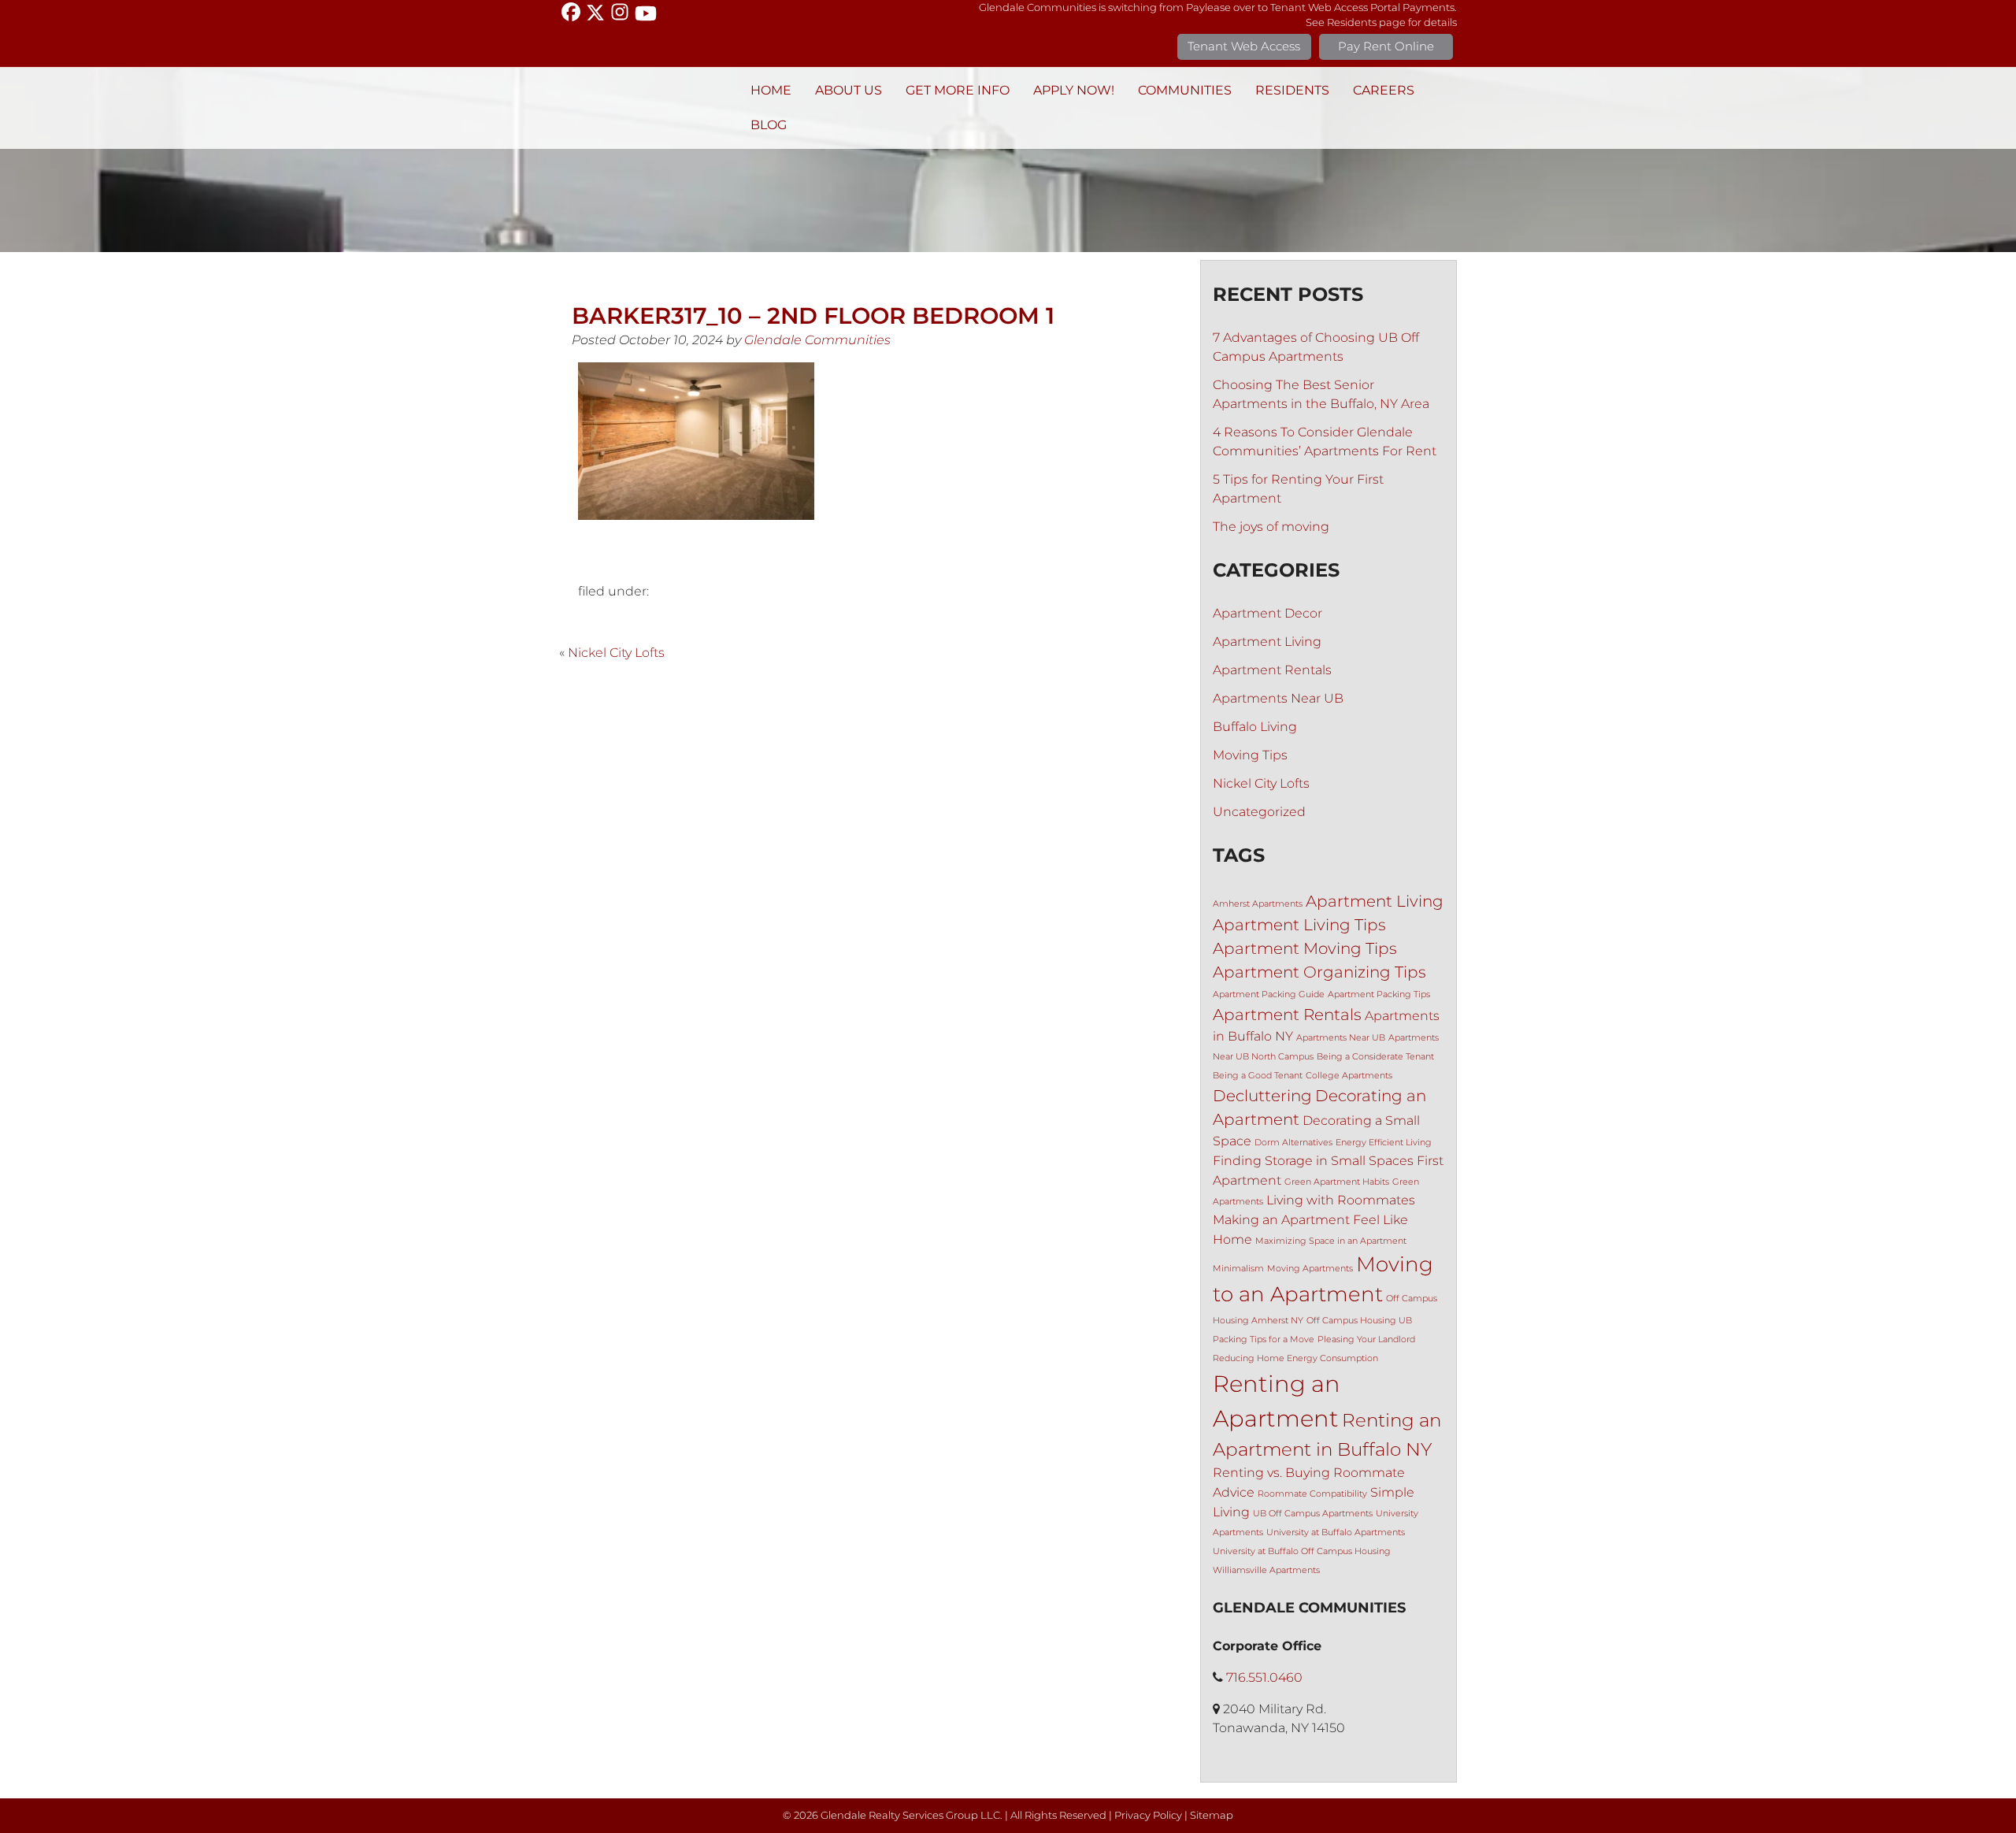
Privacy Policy (1148, 1815)
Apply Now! (1074, 90)
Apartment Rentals (1272, 670)
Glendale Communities (817, 340)
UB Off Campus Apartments (1313, 1514)
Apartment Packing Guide (1269, 994)
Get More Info (958, 90)
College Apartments (1349, 1076)
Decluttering (1262, 1096)
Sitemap (1212, 1815)
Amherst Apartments (1258, 904)
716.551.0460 (1264, 1677)
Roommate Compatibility (1312, 1494)
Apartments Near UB (1278, 698)
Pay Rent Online (1386, 46)
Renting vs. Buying (1271, 1472)
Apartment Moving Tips (1305, 948)
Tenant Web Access (1244, 46)
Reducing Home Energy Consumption (1295, 1358)
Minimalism (1238, 1269)
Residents (1292, 90)
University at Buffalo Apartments (1336, 1532)
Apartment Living (1267, 642)
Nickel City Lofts (616, 653)
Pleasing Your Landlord (1366, 1339)
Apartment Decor (1267, 613)
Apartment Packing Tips (1379, 994)
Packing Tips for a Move (1264, 1339)
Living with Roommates (1341, 1200)
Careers (1384, 90)
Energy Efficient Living (1384, 1143)
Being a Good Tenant (1258, 1076)
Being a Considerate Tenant (1375, 1057)
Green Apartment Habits (1337, 1182)
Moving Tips (1250, 755)
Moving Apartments (1310, 1269)
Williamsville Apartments (1266, 1570)
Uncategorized (1259, 812)
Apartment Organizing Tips (1319, 972)
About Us (849, 90)
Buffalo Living (1255, 727)
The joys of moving (1271, 527)
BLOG (769, 125)
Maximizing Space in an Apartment (1331, 1241)
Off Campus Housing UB (1359, 1321)
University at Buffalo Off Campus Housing (1302, 1551)
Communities (1185, 90)
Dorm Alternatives (1293, 1143)
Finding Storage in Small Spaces (1313, 1160)
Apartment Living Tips (1299, 925)
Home (771, 90)
